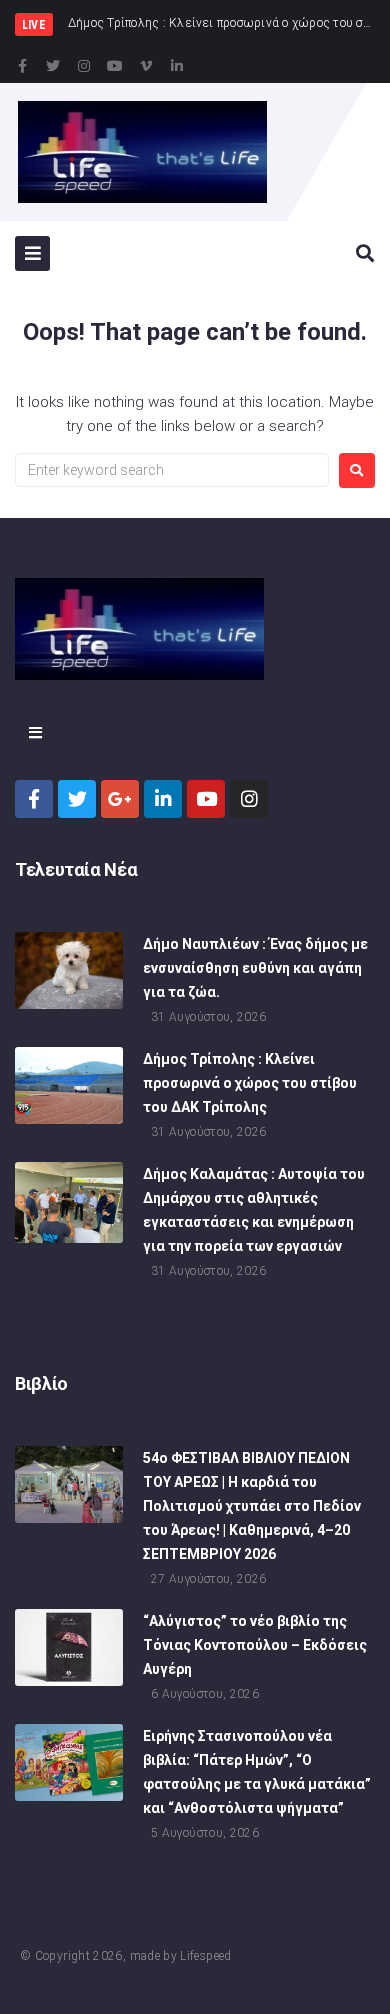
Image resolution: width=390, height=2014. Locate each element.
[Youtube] (115, 66)
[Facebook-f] (22, 66)
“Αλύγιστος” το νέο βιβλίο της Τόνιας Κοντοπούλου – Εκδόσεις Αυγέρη (255, 1645)
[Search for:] (172, 470)
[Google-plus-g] (120, 799)
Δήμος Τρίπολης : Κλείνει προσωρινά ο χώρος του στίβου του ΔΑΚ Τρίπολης (250, 1083)
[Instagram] (84, 66)
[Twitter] (53, 66)
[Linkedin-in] (177, 66)
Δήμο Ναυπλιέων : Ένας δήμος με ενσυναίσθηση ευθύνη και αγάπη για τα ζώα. (255, 968)
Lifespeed (205, 1956)
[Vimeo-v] (146, 66)
